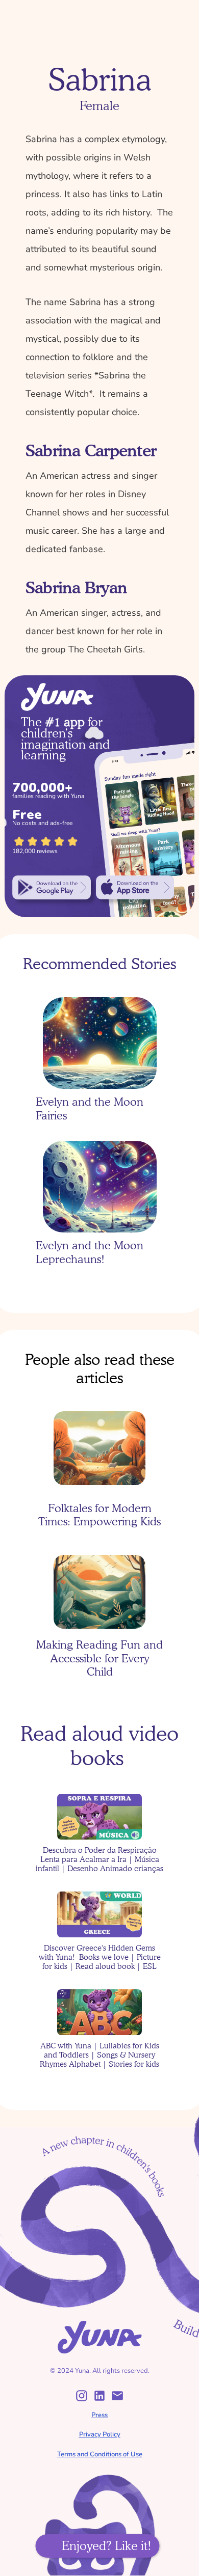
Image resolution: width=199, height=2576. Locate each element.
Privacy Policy (100, 2434)
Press (99, 2415)
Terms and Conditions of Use (100, 2454)
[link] (52, 888)
